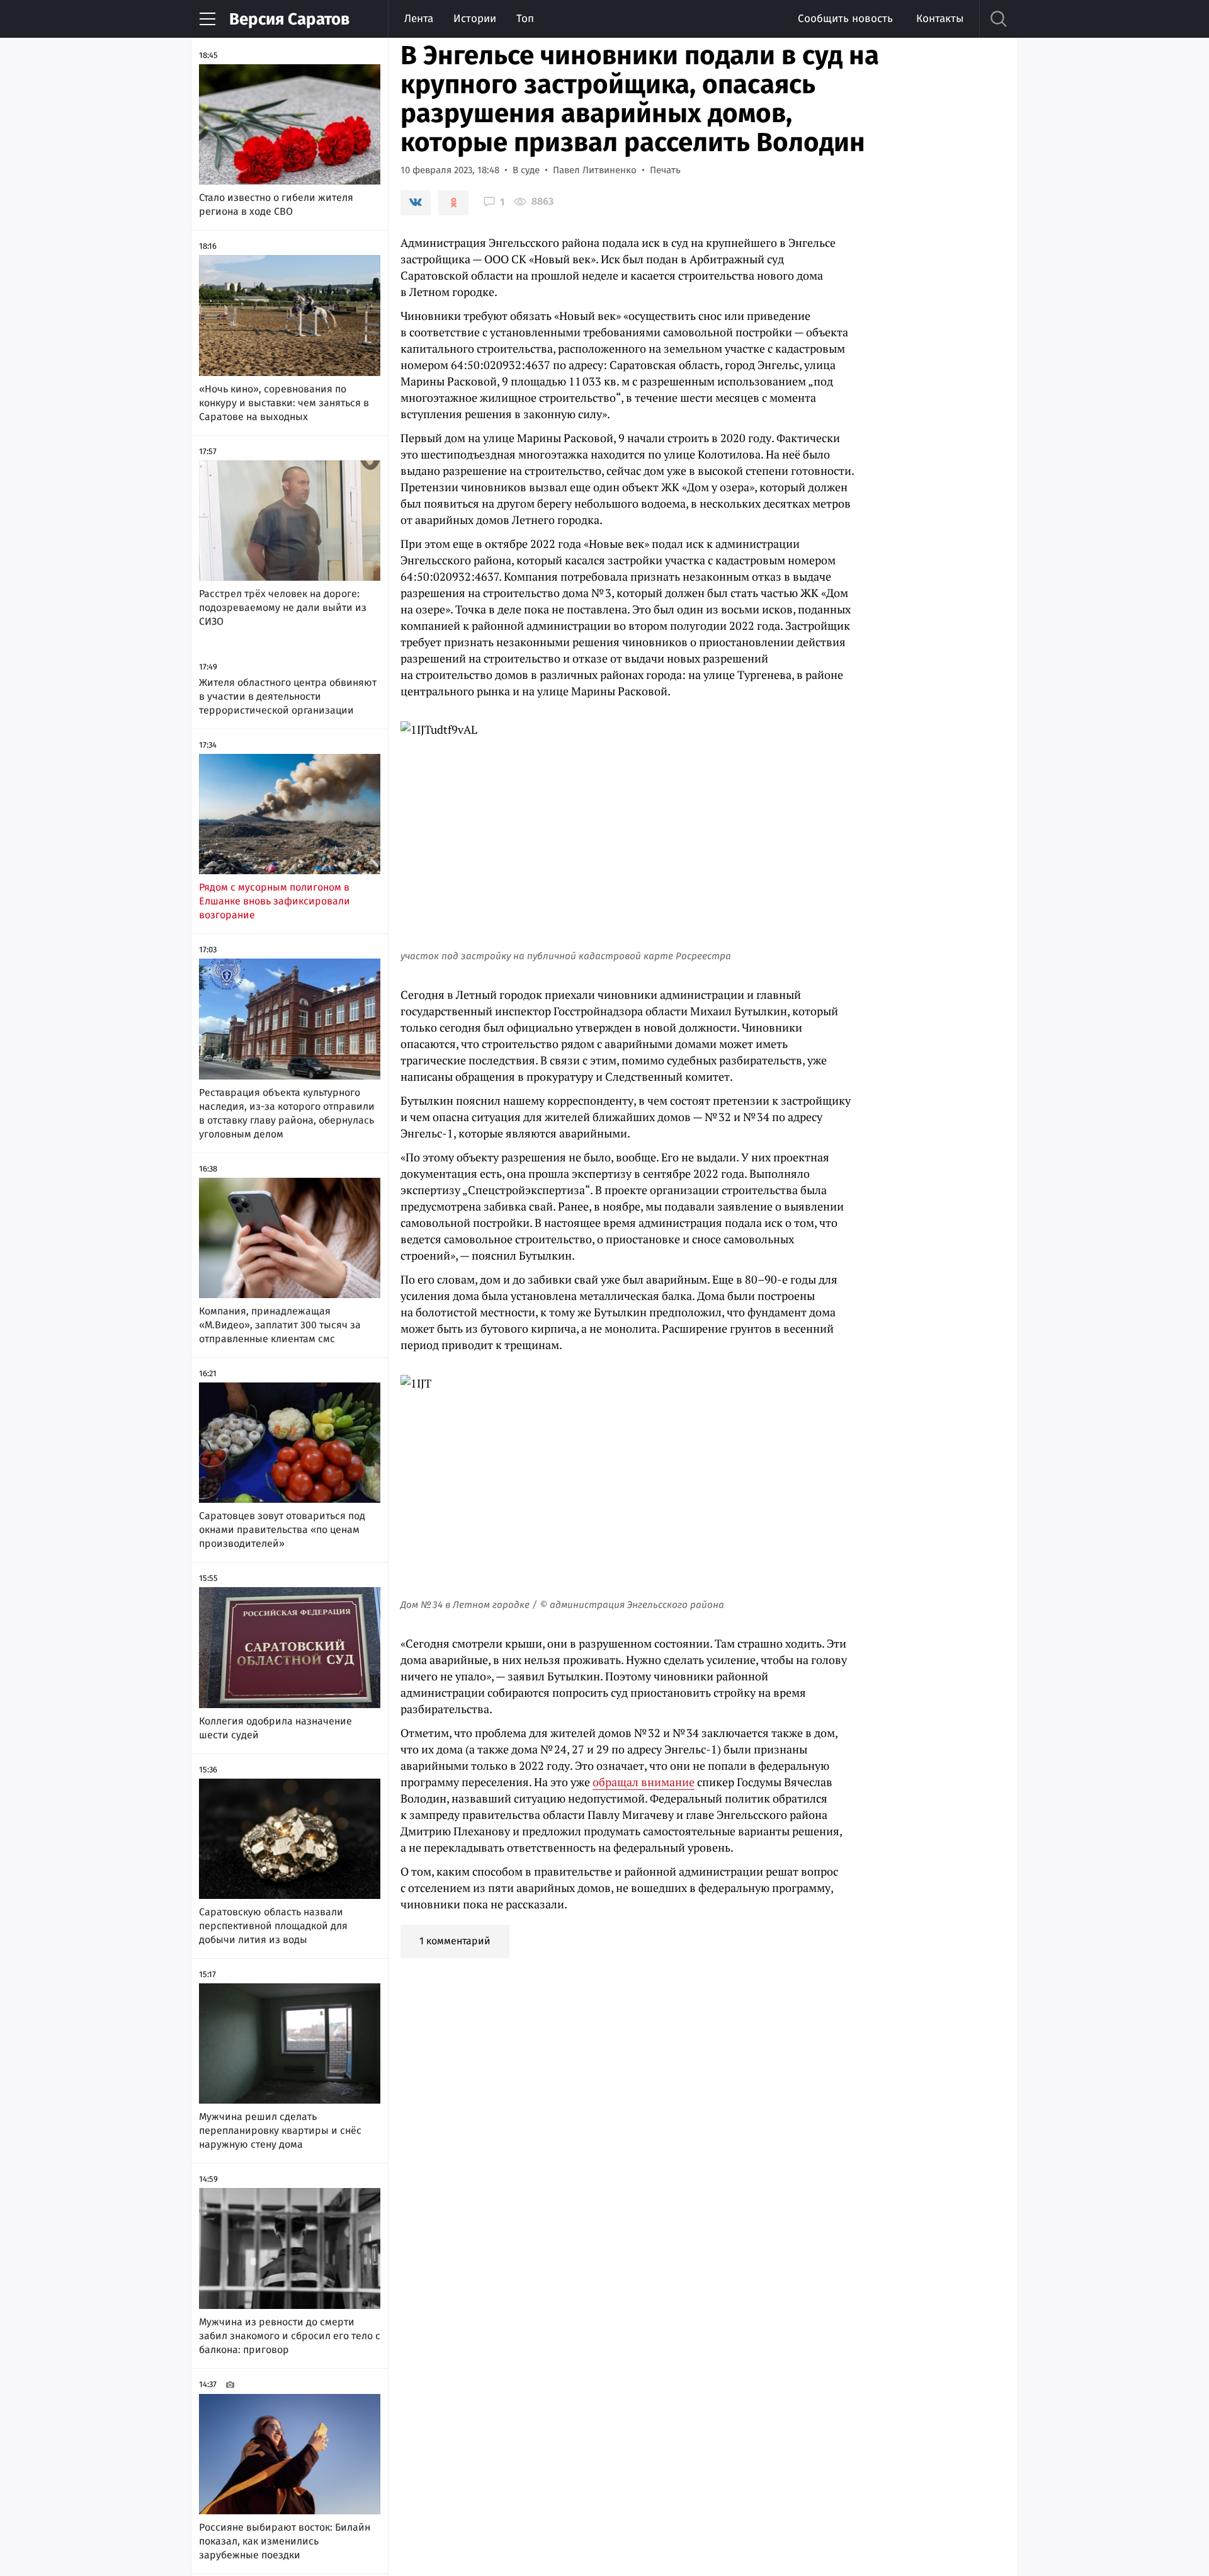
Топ (525, 19)
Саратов (289, 19)
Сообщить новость (845, 19)
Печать (665, 170)
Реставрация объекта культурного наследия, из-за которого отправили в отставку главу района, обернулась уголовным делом (287, 1113)
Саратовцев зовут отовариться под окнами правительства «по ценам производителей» (282, 1530)
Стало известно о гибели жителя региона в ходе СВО (276, 204)
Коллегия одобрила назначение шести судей (275, 1728)
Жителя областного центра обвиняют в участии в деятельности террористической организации (288, 696)
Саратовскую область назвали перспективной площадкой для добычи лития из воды (273, 1926)
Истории (475, 19)
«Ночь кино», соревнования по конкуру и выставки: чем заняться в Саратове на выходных (284, 403)
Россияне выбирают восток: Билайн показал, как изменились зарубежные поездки (285, 2541)
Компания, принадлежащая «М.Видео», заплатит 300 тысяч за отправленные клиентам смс (280, 1325)
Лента (419, 19)
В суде (526, 170)
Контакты (940, 19)
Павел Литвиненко (595, 170)
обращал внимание (644, 1782)
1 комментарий (455, 1941)
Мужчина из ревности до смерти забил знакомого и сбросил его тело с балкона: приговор (290, 2336)
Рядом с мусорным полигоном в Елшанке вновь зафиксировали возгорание (275, 901)
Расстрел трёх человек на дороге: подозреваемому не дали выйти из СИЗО (283, 607)
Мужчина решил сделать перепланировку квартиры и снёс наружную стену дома (280, 2130)
